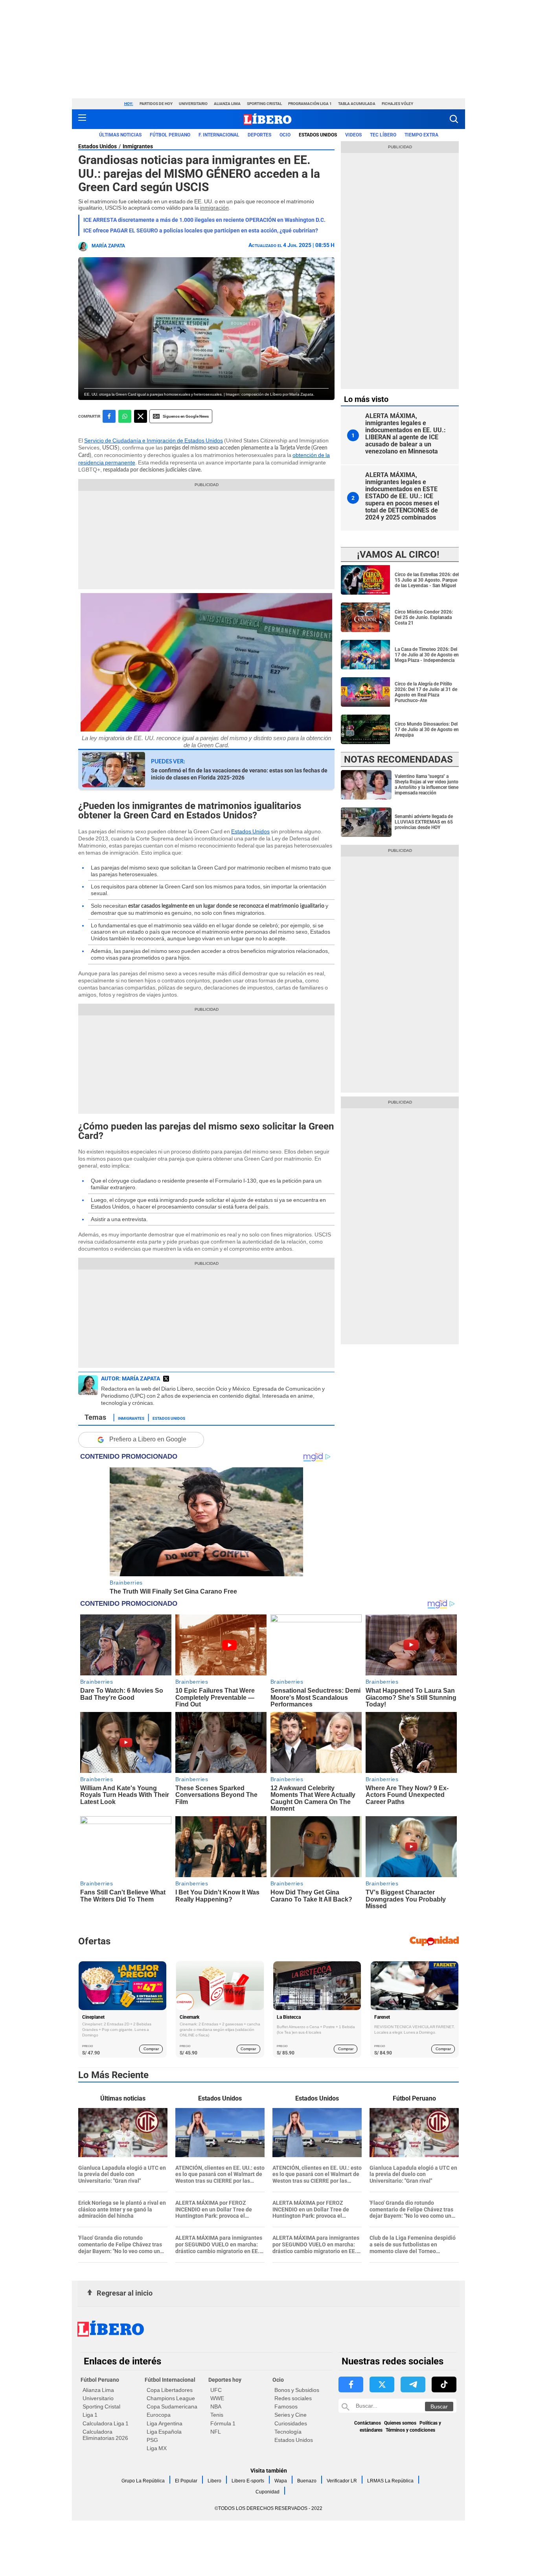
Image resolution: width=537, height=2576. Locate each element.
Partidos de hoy (156, 104)
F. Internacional (219, 135)
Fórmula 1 (223, 2423)
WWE (217, 2398)
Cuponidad (268, 2492)
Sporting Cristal (264, 104)
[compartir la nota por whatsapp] (125, 416)
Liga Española (164, 2432)
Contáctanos (368, 2423)
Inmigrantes (138, 146)
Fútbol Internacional (170, 2380)
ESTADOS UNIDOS (318, 135)
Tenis (217, 2415)
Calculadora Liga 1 (106, 2423)
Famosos (286, 2406)
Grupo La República (143, 2481)
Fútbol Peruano (170, 135)
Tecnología (288, 2432)
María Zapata (108, 246)
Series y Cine (291, 2415)
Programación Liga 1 (310, 104)
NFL (216, 2432)
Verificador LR (342, 2481)
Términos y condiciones (410, 2430)
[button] (454, 119)
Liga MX (157, 2448)
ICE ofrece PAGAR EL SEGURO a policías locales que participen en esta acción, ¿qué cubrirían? (201, 230)
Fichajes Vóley (397, 104)
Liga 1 (90, 2415)
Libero (214, 2481)
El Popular (186, 2481)
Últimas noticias (120, 135)
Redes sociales (293, 2398)
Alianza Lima (227, 104)
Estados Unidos (97, 146)
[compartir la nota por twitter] (141, 416)
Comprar (151, 2049)
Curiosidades (291, 2423)
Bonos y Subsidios (297, 2390)
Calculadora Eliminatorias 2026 (105, 2435)
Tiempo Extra (421, 135)
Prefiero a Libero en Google (148, 1439)
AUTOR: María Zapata (131, 1378)
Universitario (193, 104)
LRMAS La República (390, 2481)
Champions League (171, 2398)
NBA (216, 2406)
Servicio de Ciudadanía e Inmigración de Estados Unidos (154, 440)
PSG (152, 2440)
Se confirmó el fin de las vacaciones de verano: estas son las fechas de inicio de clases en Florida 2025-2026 (239, 774)
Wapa (281, 2481)
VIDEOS (353, 135)
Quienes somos (400, 2423)
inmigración (214, 208)
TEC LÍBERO (383, 135)
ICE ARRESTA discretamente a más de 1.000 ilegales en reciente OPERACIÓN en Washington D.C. (204, 220)
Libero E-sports (248, 2481)
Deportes (259, 135)
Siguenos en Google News (186, 416)
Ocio (285, 135)
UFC (216, 2390)
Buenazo (307, 2481)
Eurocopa (159, 2415)
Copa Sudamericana (172, 2406)
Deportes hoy (225, 2380)
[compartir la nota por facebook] (109, 416)
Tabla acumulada (357, 104)
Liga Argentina (165, 2423)
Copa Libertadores (170, 2390)
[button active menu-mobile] (82, 119)
